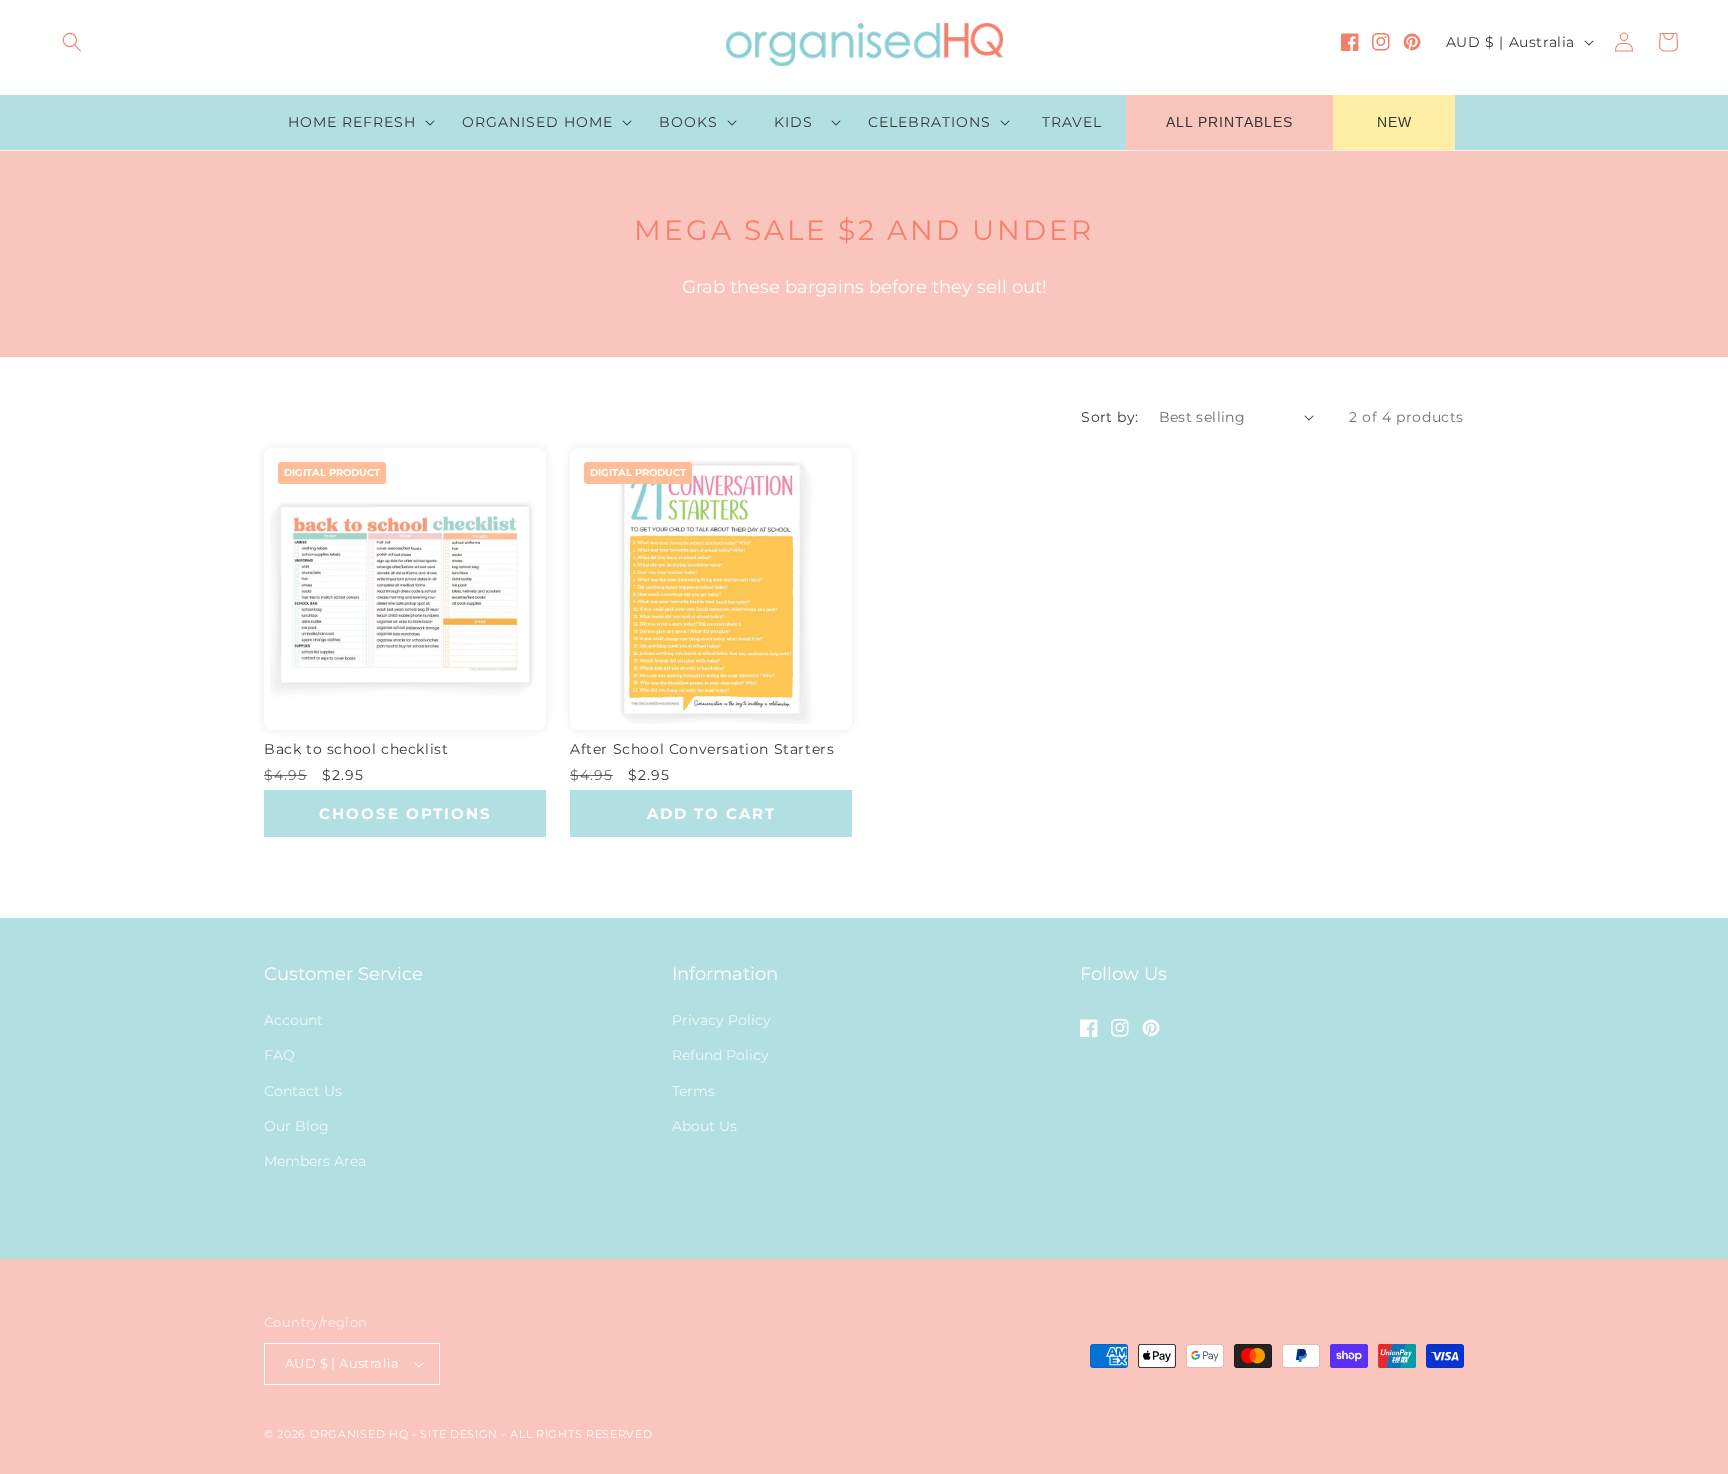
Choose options (405, 813)
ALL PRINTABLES (1229, 122)
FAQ (279, 1055)
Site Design (459, 1434)
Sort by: (1109, 417)
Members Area (315, 1161)
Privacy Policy (721, 1020)
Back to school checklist (356, 749)
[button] (72, 42)
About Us (704, 1126)
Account (293, 1020)
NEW (1394, 122)
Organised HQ (361, 1434)
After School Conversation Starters (702, 749)
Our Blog (296, 1126)
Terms (693, 1091)
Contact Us (303, 1091)
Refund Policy (720, 1055)
